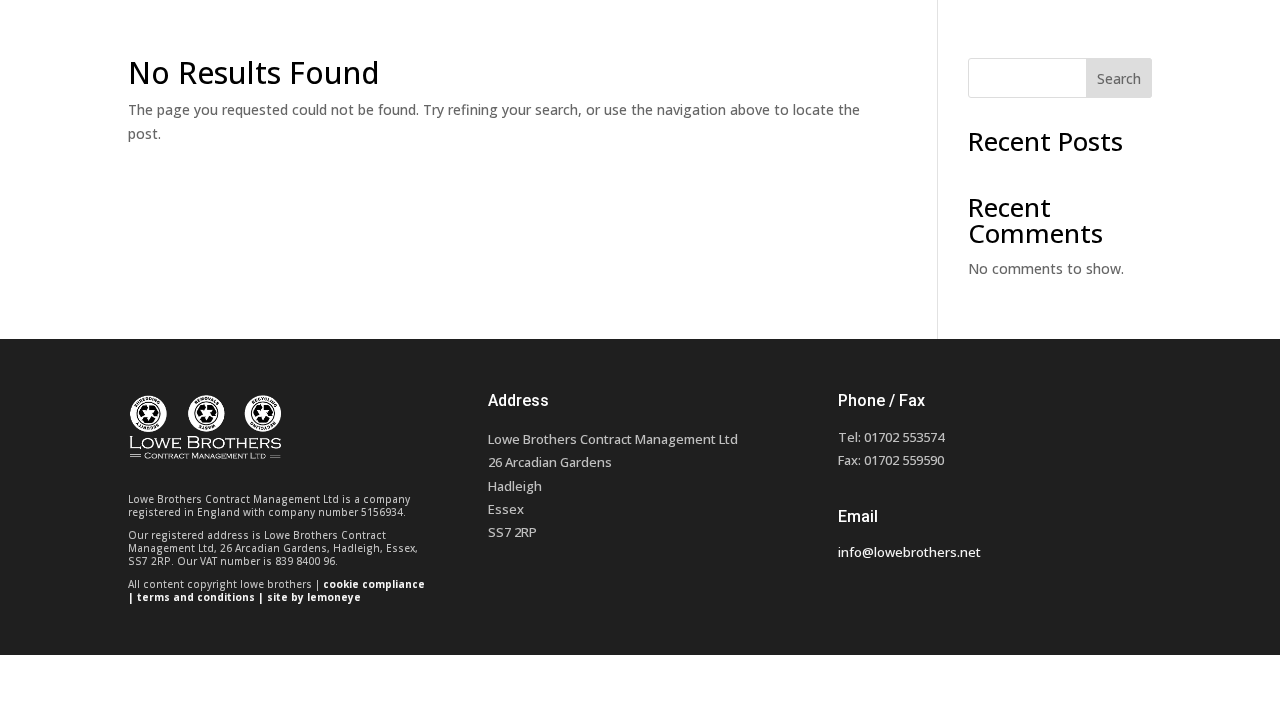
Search (1119, 78)
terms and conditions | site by (222, 597)
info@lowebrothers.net (909, 552)
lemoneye (334, 597)
